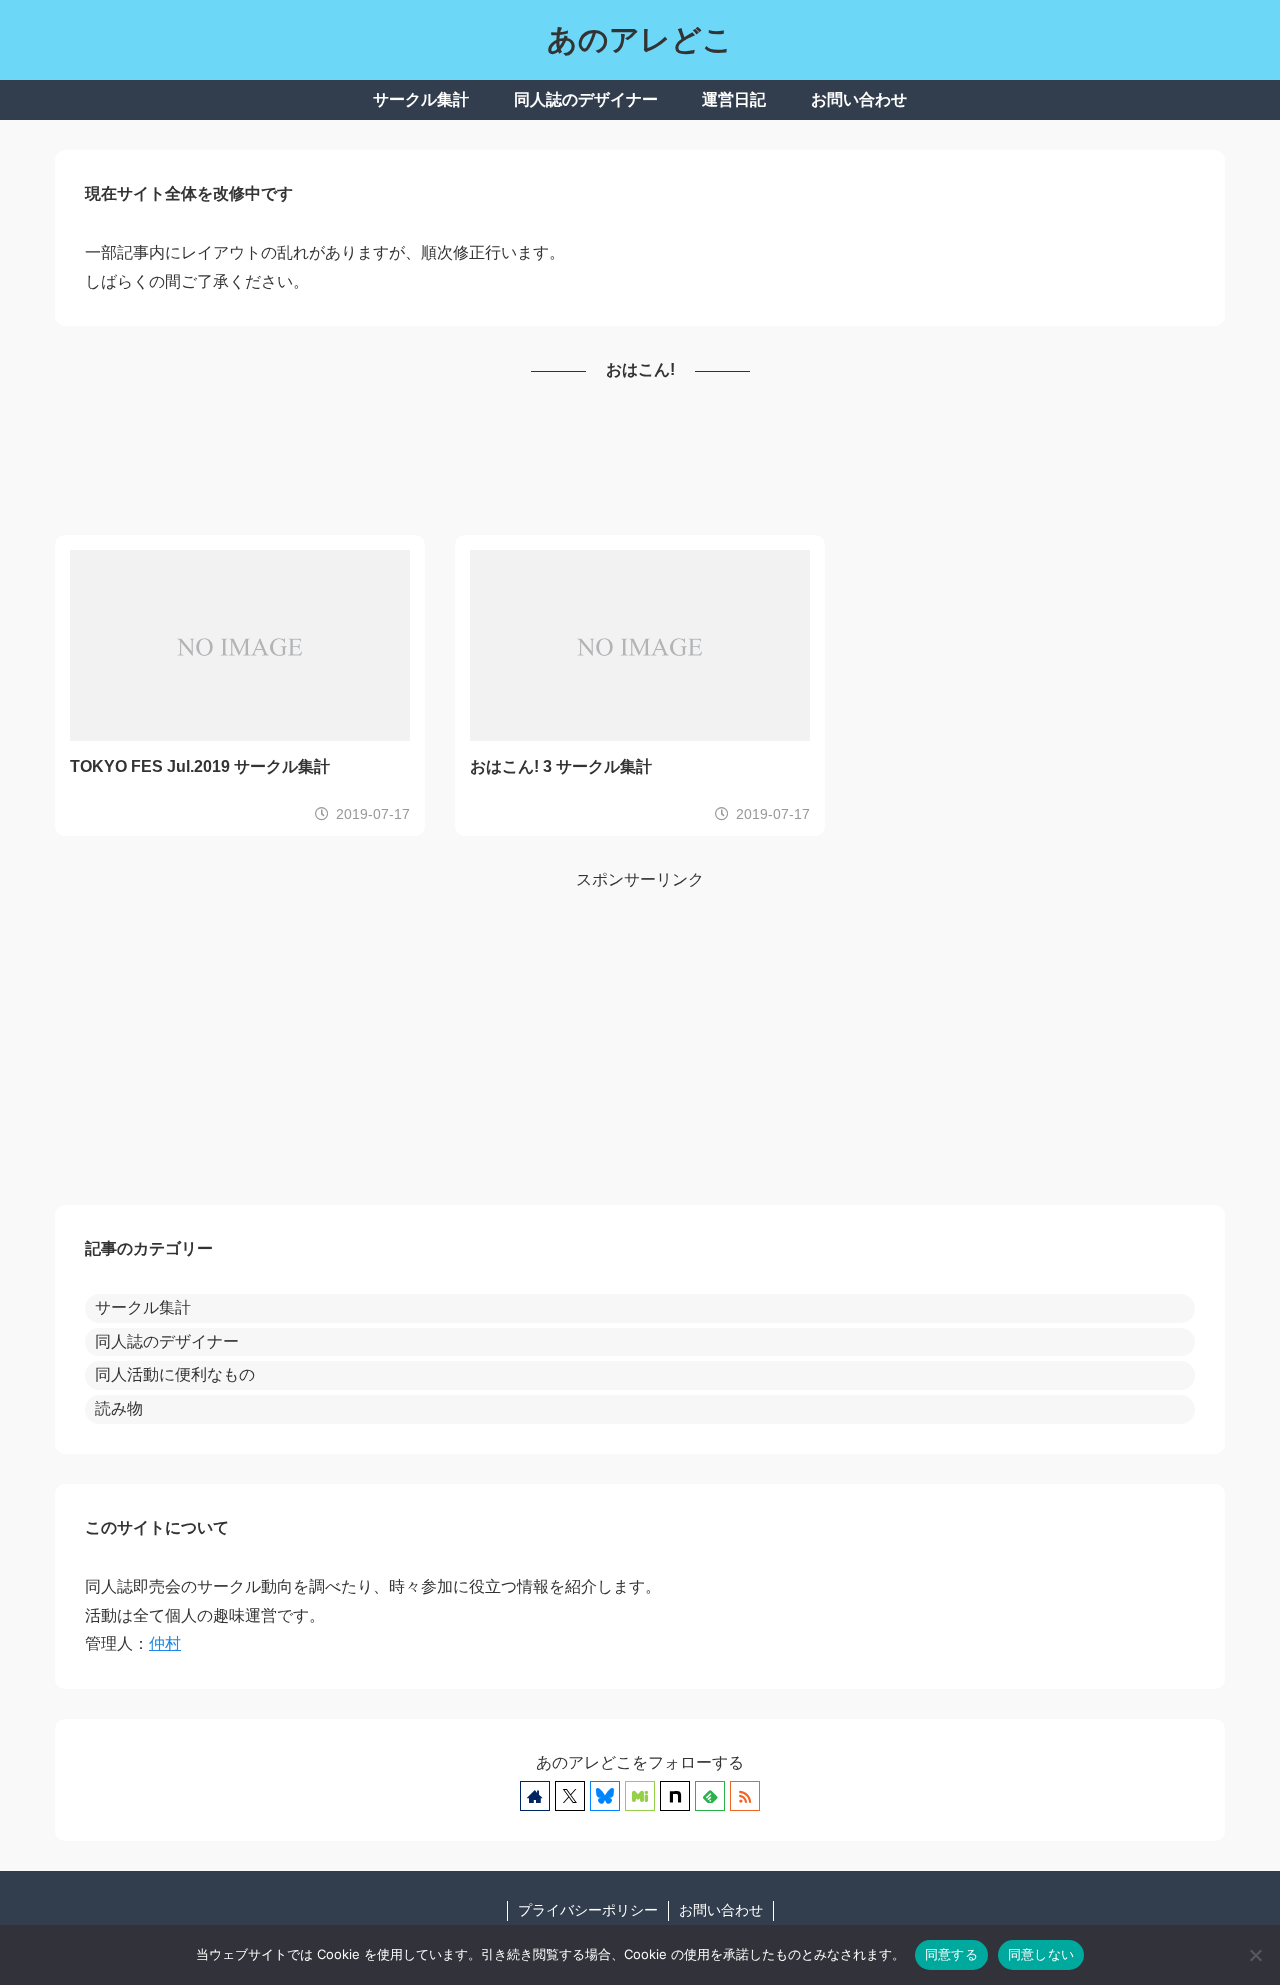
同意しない (1041, 1954)
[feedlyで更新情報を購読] (710, 1796)
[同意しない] (1255, 1955)
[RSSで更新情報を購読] (745, 1796)
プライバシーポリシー (588, 1910)
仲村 (165, 1643)
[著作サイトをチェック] (535, 1796)
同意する (951, 1954)
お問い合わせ (721, 1910)
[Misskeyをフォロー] (640, 1796)
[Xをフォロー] (570, 1796)
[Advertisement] (640, 460)
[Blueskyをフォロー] (605, 1796)
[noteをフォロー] (675, 1796)
